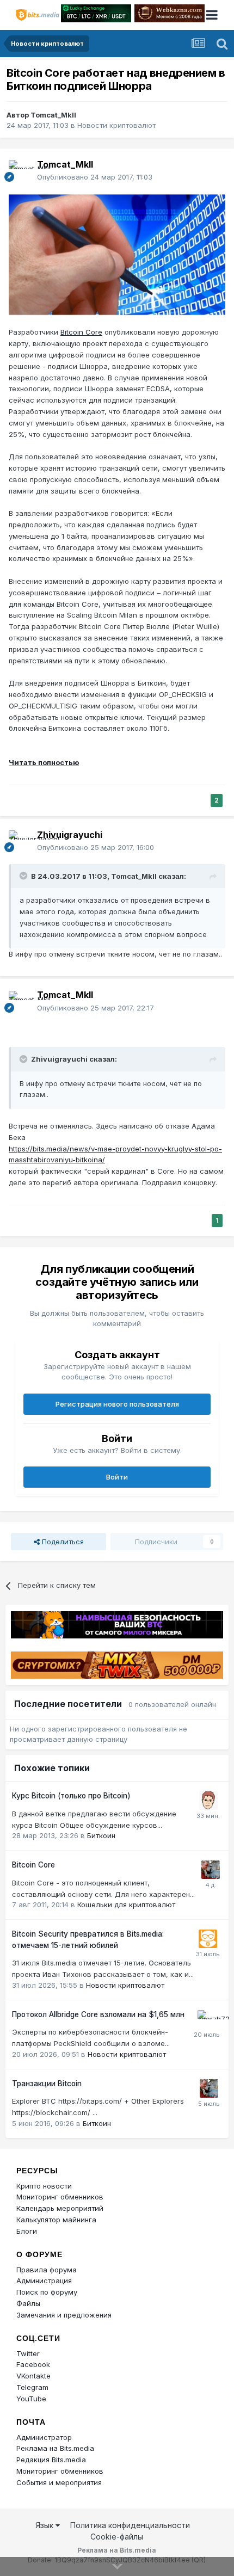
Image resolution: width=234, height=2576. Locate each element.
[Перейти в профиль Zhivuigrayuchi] (20, 841)
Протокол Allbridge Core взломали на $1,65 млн (98, 2014)
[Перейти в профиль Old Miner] (211, 1870)
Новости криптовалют (116, 125)
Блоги (27, 2231)
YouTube (31, 2399)
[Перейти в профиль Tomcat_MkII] (20, 171)
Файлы (28, 2303)
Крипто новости (44, 2186)
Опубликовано (95, 177)
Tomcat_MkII (53, 115)
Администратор (44, 2437)
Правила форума (47, 2270)
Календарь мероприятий (60, 2208)
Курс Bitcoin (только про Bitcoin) (71, 1796)
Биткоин (101, 1835)
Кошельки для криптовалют (126, 1905)
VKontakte (33, 2376)
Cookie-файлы (117, 2537)
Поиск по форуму (47, 2292)
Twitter (28, 2353)
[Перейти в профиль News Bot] (208, 1939)
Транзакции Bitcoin (47, 2084)
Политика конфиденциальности (130, 2525)
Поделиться (62, 1542)
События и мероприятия (59, 2482)
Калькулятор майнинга (56, 2220)
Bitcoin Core (81, 332)
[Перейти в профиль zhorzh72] (207, 2019)
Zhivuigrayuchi (70, 835)
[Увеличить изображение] (117, 254)
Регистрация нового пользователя (117, 1404)
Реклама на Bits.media (55, 2448)
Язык (45, 2525)
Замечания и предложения (64, 2315)
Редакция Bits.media (51, 2460)
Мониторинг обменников (60, 2197)
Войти (117, 1477)
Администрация (44, 2281)
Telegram (32, 2387)
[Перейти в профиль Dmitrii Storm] (208, 1801)
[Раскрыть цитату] (24, 876)
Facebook (33, 2364)
